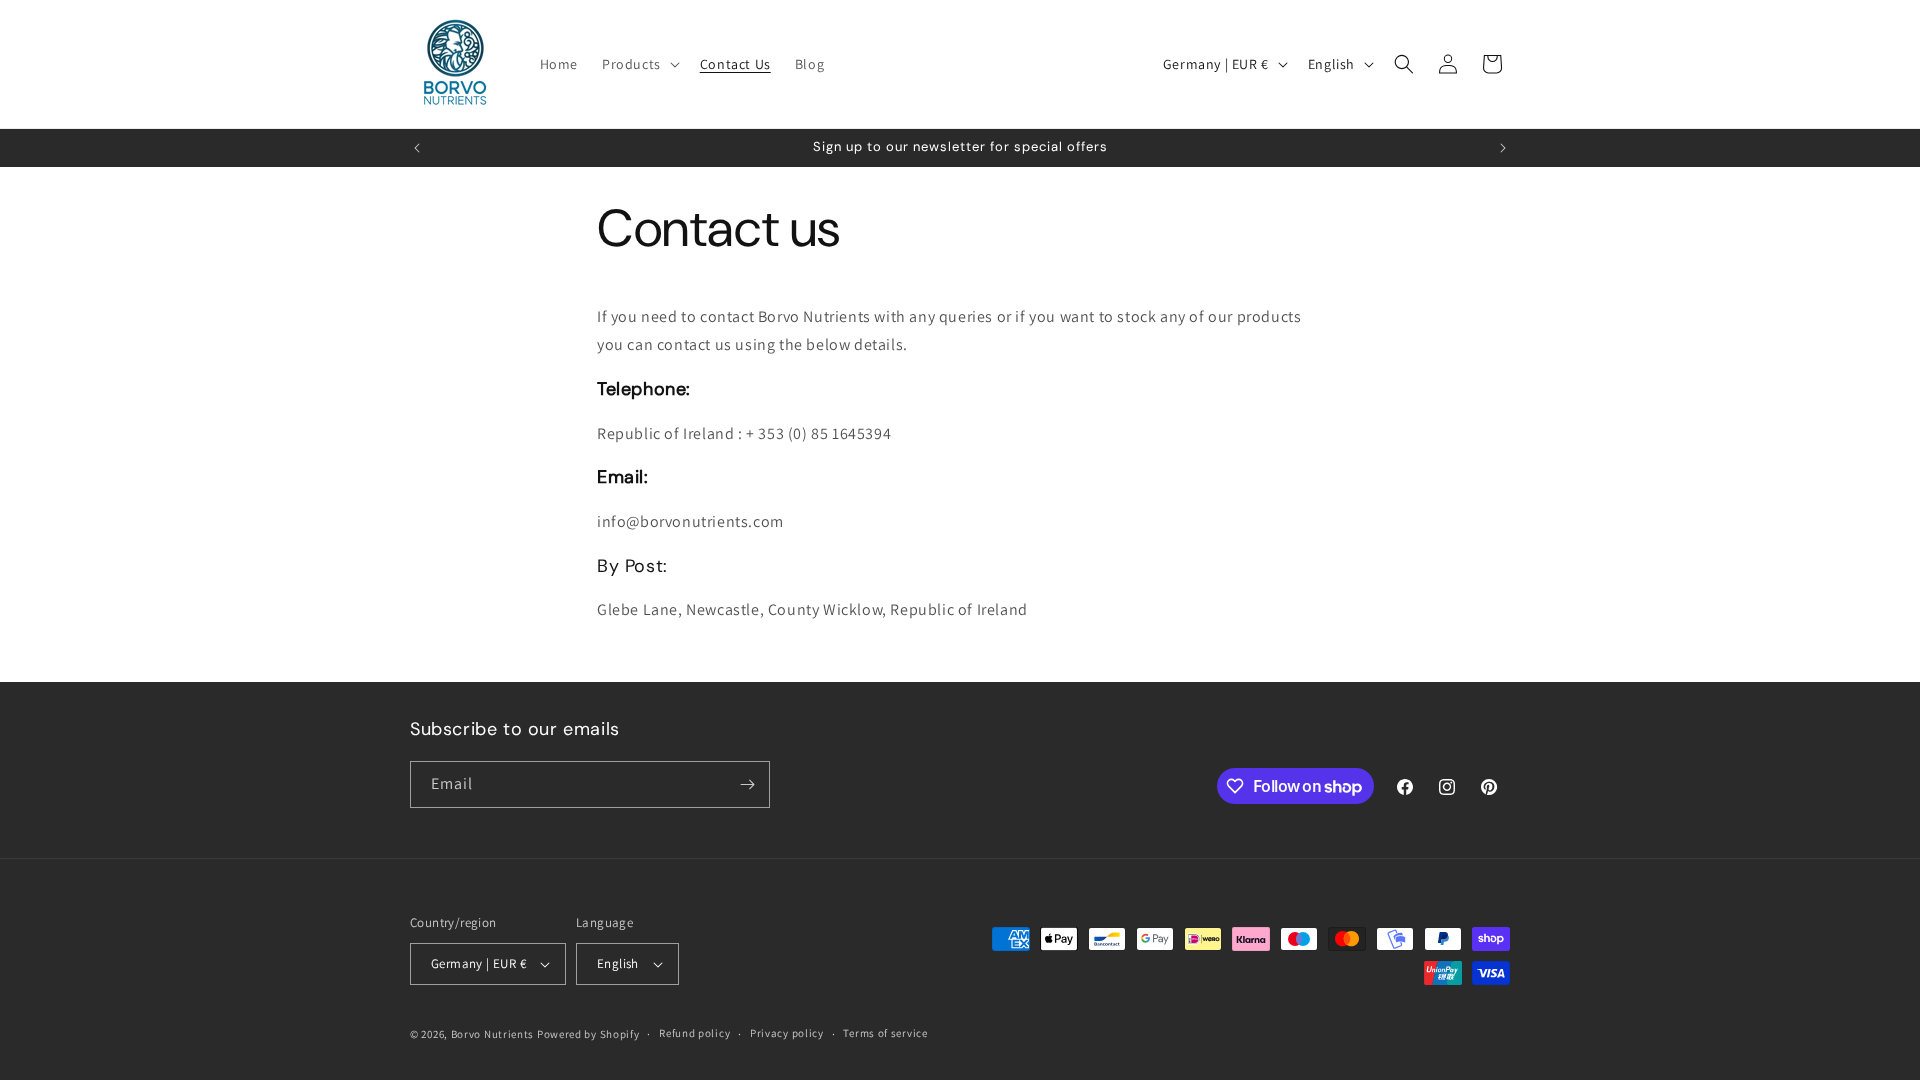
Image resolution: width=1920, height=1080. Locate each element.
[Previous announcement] (417, 148)
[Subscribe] (747, 784)
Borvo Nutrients (493, 1034)
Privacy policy (787, 1033)
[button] (639, 64)
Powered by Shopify (588, 1034)
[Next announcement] (1503, 148)
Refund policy (694, 1033)
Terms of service (885, 1033)
